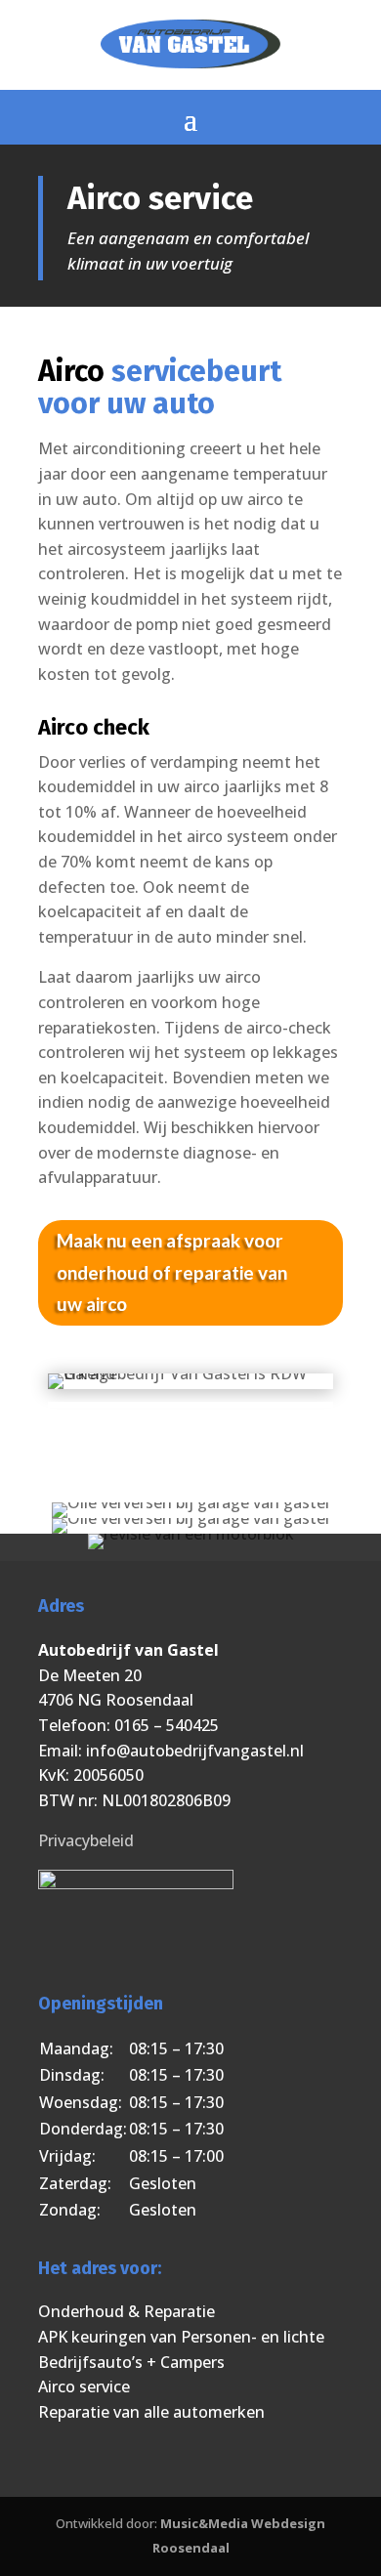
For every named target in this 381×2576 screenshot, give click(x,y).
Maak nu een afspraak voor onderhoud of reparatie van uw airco (172, 1272)
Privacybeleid (86, 1840)
